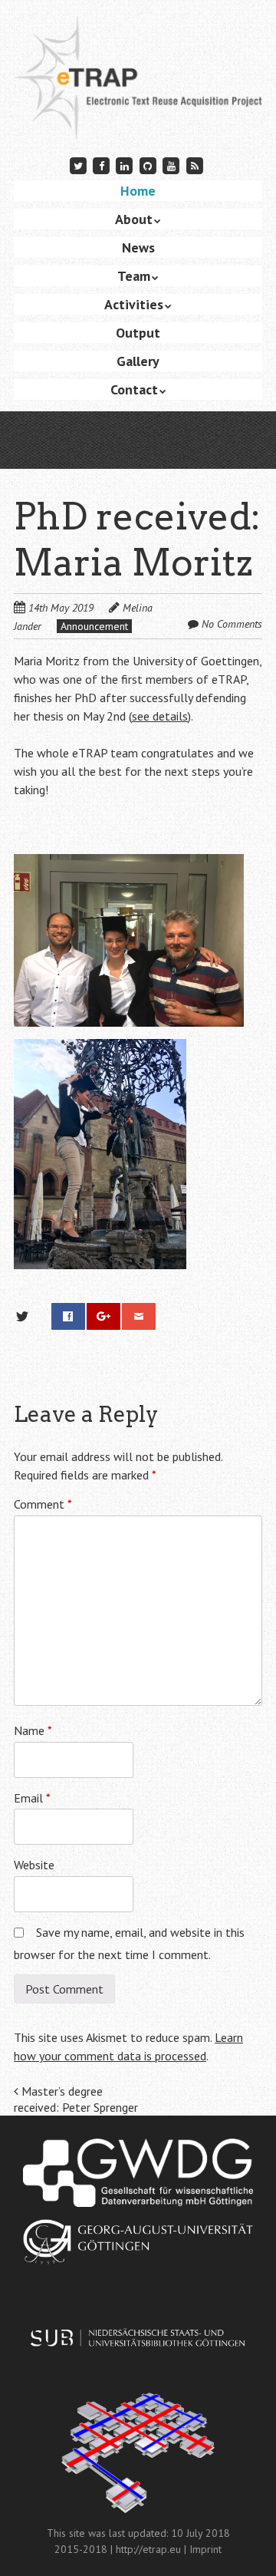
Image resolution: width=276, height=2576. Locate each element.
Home (138, 191)
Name (33, 1730)
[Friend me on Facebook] (101, 165)
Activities (134, 304)
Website (34, 1865)
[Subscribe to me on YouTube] (171, 165)
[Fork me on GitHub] (148, 165)
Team (134, 276)
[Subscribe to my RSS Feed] (195, 165)
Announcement (94, 626)
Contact (134, 389)
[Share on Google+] (103, 1316)
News (138, 247)
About (134, 219)
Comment (43, 1504)
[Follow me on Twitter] (78, 165)
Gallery (138, 361)
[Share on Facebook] (68, 1316)
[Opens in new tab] (138, 2173)
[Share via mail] (139, 1316)
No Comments (232, 624)
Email (32, 1798)
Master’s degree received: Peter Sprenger (76, 2099)
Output (138, 333)
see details (160, 716)
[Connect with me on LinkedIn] (125, 165)
